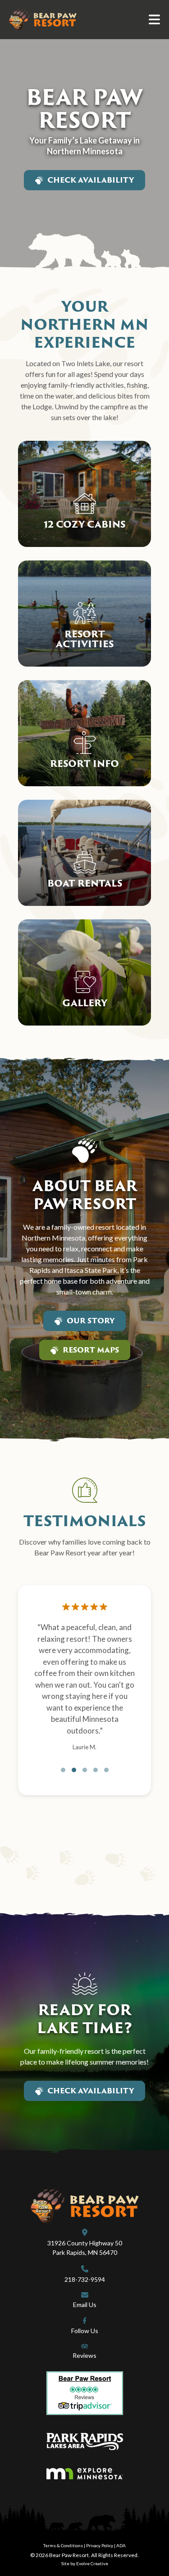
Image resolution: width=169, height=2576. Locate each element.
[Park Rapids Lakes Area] (85, 2442)
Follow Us (85, 2331)
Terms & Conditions (63, 2545)
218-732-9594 (85, 2279)
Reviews (84, 2355)
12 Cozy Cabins (84, 524)
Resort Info (84, 763)
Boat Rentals (85, 883)
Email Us (85, 2305)
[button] (63, 1770)
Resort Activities (85, 639)
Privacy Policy (100, 2545)
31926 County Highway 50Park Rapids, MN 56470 (85, 2248)
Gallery (85, 1003)
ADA (121, 2545)
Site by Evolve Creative (85, 2563)
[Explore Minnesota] (85, 2474)
